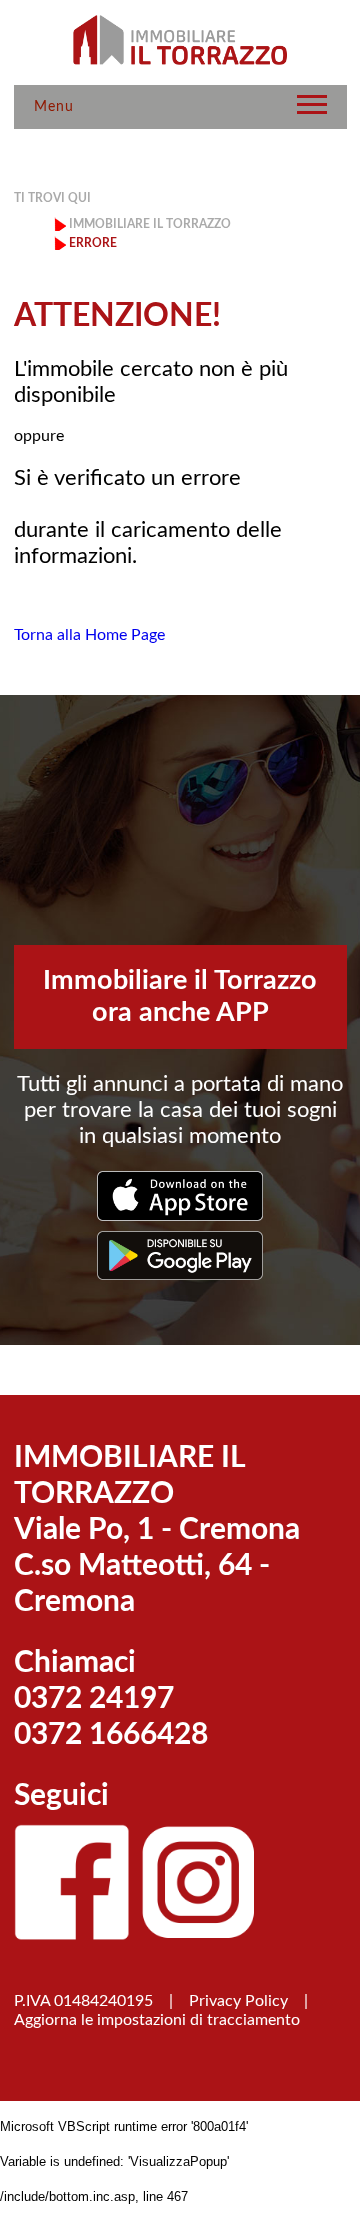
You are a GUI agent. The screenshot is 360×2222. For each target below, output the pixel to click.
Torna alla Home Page (89, 635)
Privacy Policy (238, 2001)
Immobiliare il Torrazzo (150, 224)
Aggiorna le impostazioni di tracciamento (157, 2020)
